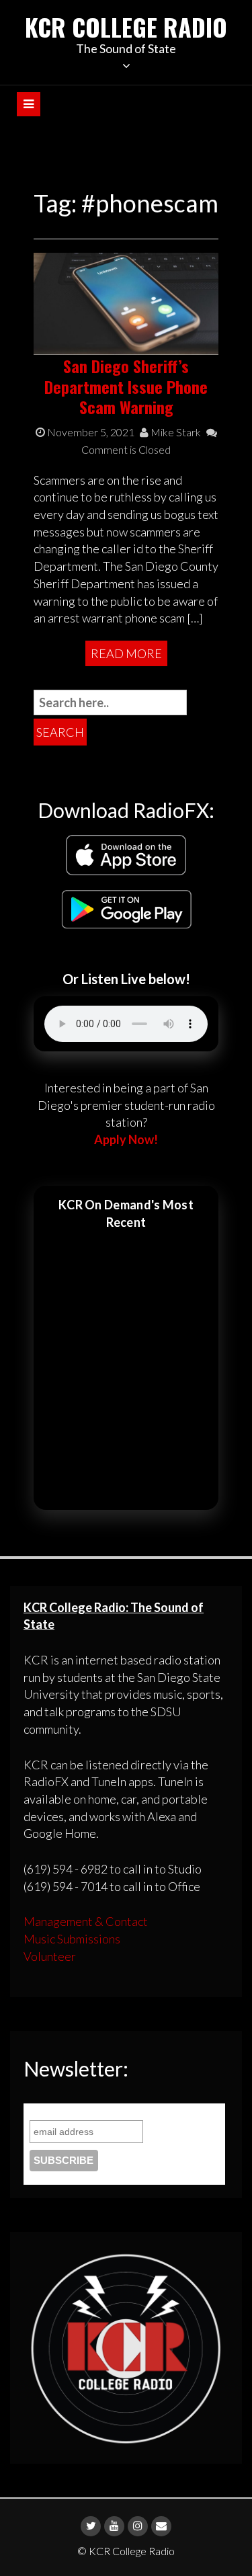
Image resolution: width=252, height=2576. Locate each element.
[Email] (161, 2526)
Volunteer (50, 1956)
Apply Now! (126, 1139)
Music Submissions (72, 1939)
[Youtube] (114, 2526)
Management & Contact (86, 1921)
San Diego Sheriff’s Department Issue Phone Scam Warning (126, 387)
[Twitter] (91, 2526)
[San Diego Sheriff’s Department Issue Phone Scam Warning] (126, 303)
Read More (126, 653)
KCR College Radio (126, 27)
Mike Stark (175, 432)
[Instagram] (138, 2526)
